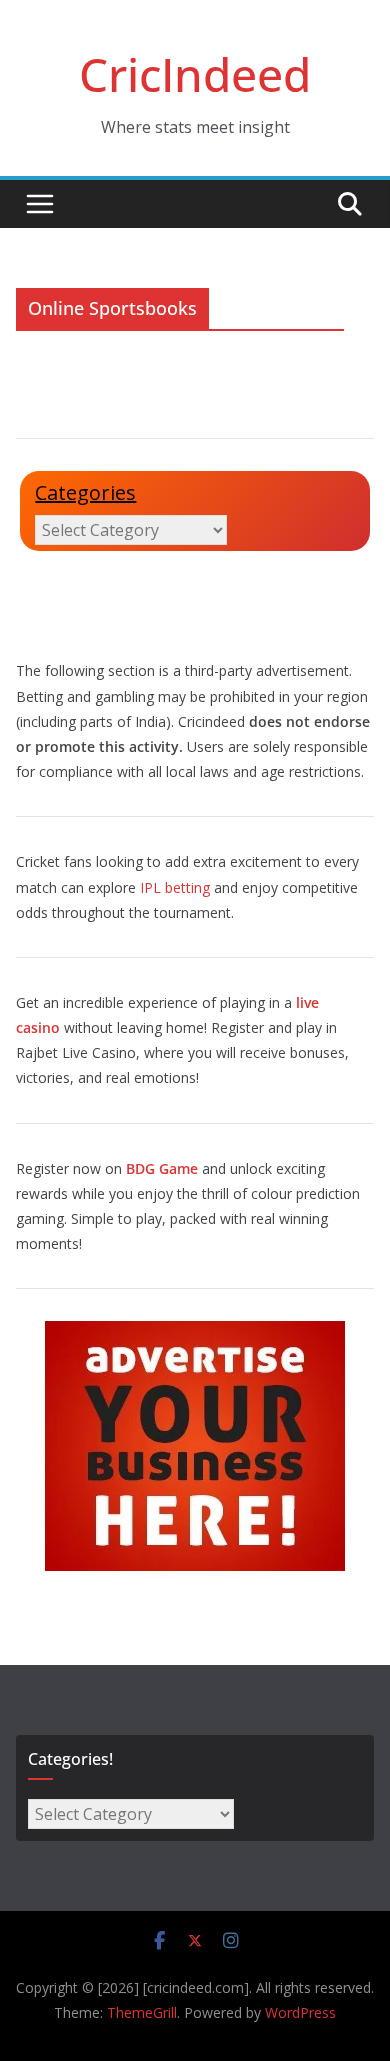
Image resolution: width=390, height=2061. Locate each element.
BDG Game (162, 1168)
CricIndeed (195, 74)
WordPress (300, 2012)
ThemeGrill (142, 2012)
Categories (85, 492)
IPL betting (175, 887)
